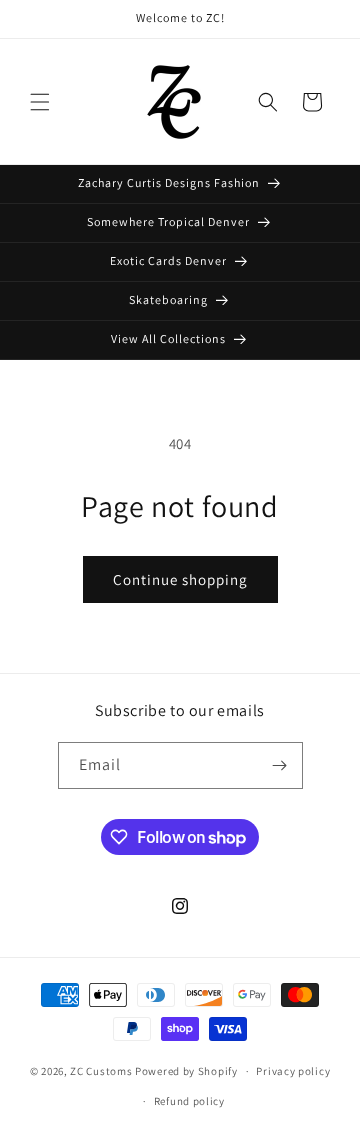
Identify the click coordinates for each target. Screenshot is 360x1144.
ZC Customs (101, 1071)
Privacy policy (293, 1071)
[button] (40, 102)
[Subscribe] (280, 765)
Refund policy (189, 1101)
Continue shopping (180, 579)
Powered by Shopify (186, 1071)
